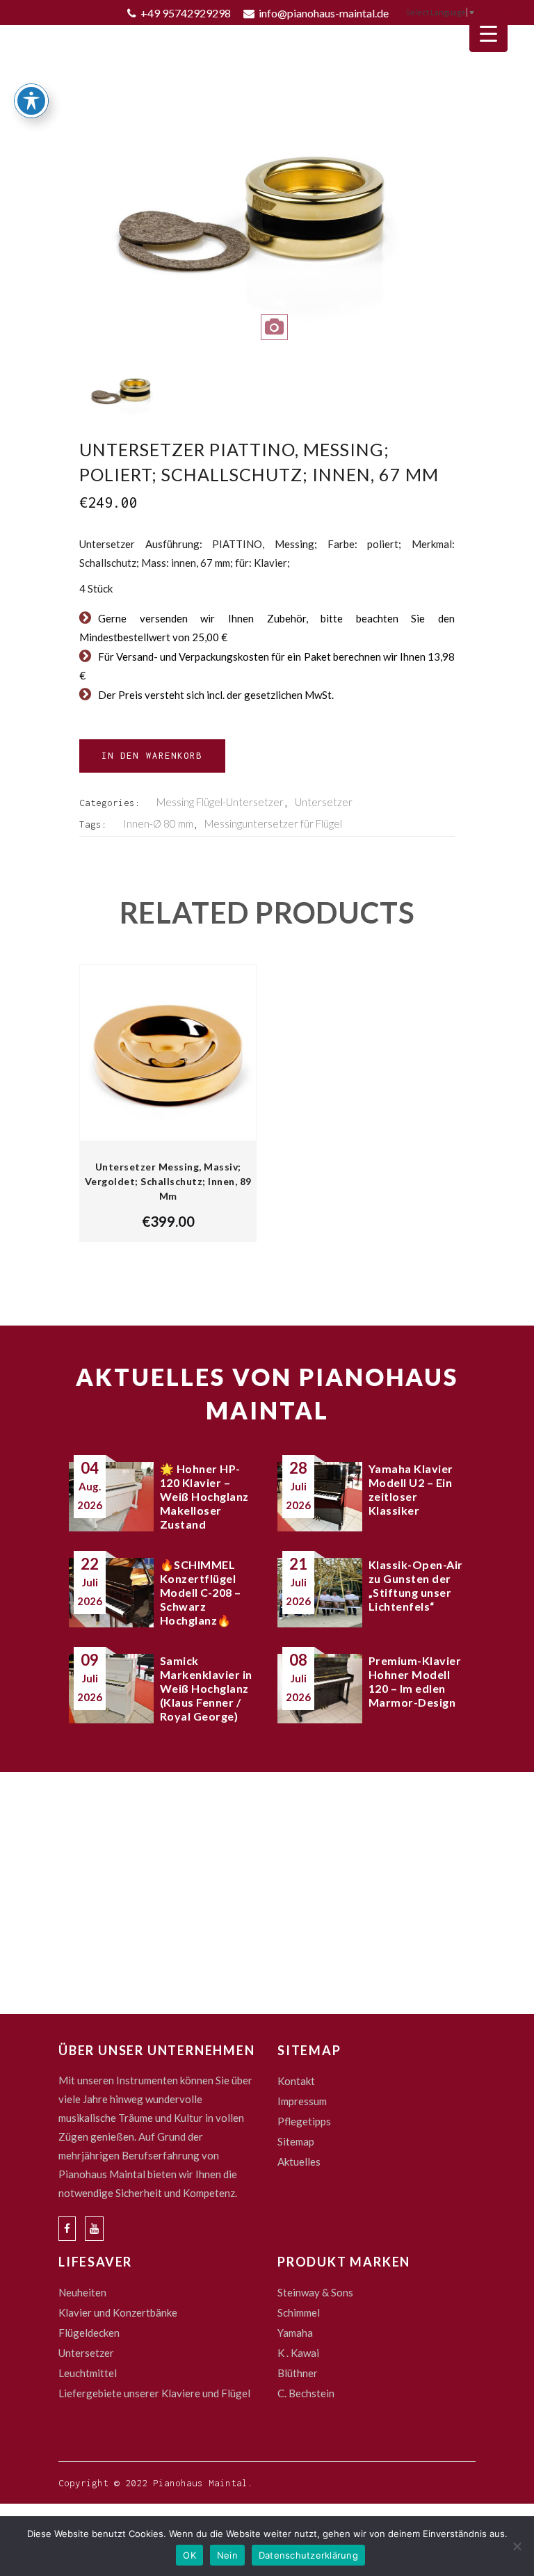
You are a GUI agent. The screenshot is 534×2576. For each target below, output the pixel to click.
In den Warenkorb (152, 756)
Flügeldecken (89, 2333)
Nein (227, 2555)
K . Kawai (298, 2353)
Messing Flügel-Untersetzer (220, 802)
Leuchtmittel (88, 2373)
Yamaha (295, 2333)
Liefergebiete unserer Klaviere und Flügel (154, 2393)
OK (189, 2555)
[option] (267, 226)
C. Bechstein (306, 2393)
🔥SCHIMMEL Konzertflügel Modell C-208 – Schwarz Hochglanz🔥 (201, 1592)
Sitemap (296, 2141)
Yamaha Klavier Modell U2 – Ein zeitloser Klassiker (411, 1489)
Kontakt (296, 2081)
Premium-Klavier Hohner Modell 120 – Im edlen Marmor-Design (415, 1681)
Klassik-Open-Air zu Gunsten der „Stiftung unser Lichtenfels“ (416, 1585)
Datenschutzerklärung (308, 2555)
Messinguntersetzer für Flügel (273, 823)
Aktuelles (299, 2162)
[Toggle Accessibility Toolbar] (31, 101)
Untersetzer (324, 802)
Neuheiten (82, 2292)
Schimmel (299, 2312)
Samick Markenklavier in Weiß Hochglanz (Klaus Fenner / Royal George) (206, 1688)
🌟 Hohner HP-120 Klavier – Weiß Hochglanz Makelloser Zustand (204, 1496)
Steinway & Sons (315, 2292)
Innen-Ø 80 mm (158, 823)
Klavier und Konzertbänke (118, 2312)
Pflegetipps (304, 2121)
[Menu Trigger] (488, 33)
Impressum (302, 2101)
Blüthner (298, 2373)
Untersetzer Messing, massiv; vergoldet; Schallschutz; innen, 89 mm (168, 1181)
